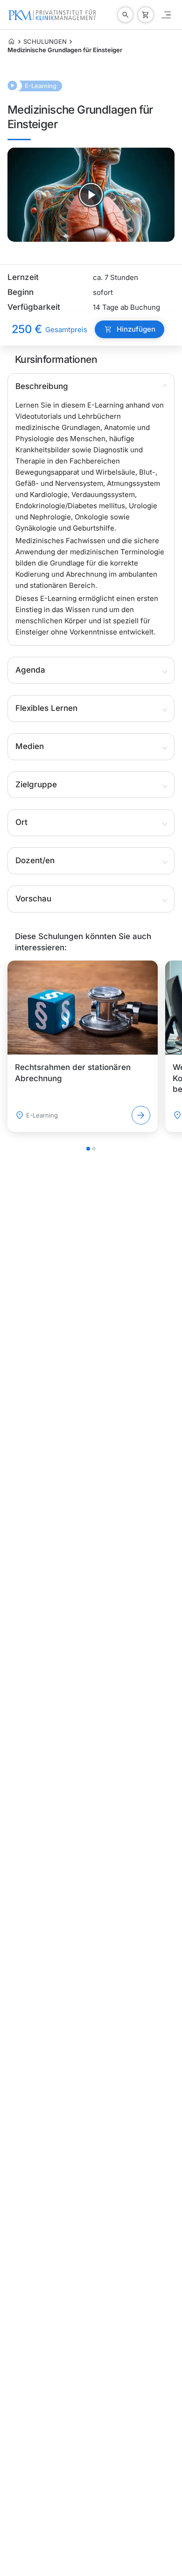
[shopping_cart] (146, 15)
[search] (126, 15)
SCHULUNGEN (45, 41)
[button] (91, 387)
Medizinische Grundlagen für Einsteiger (65, 50)
